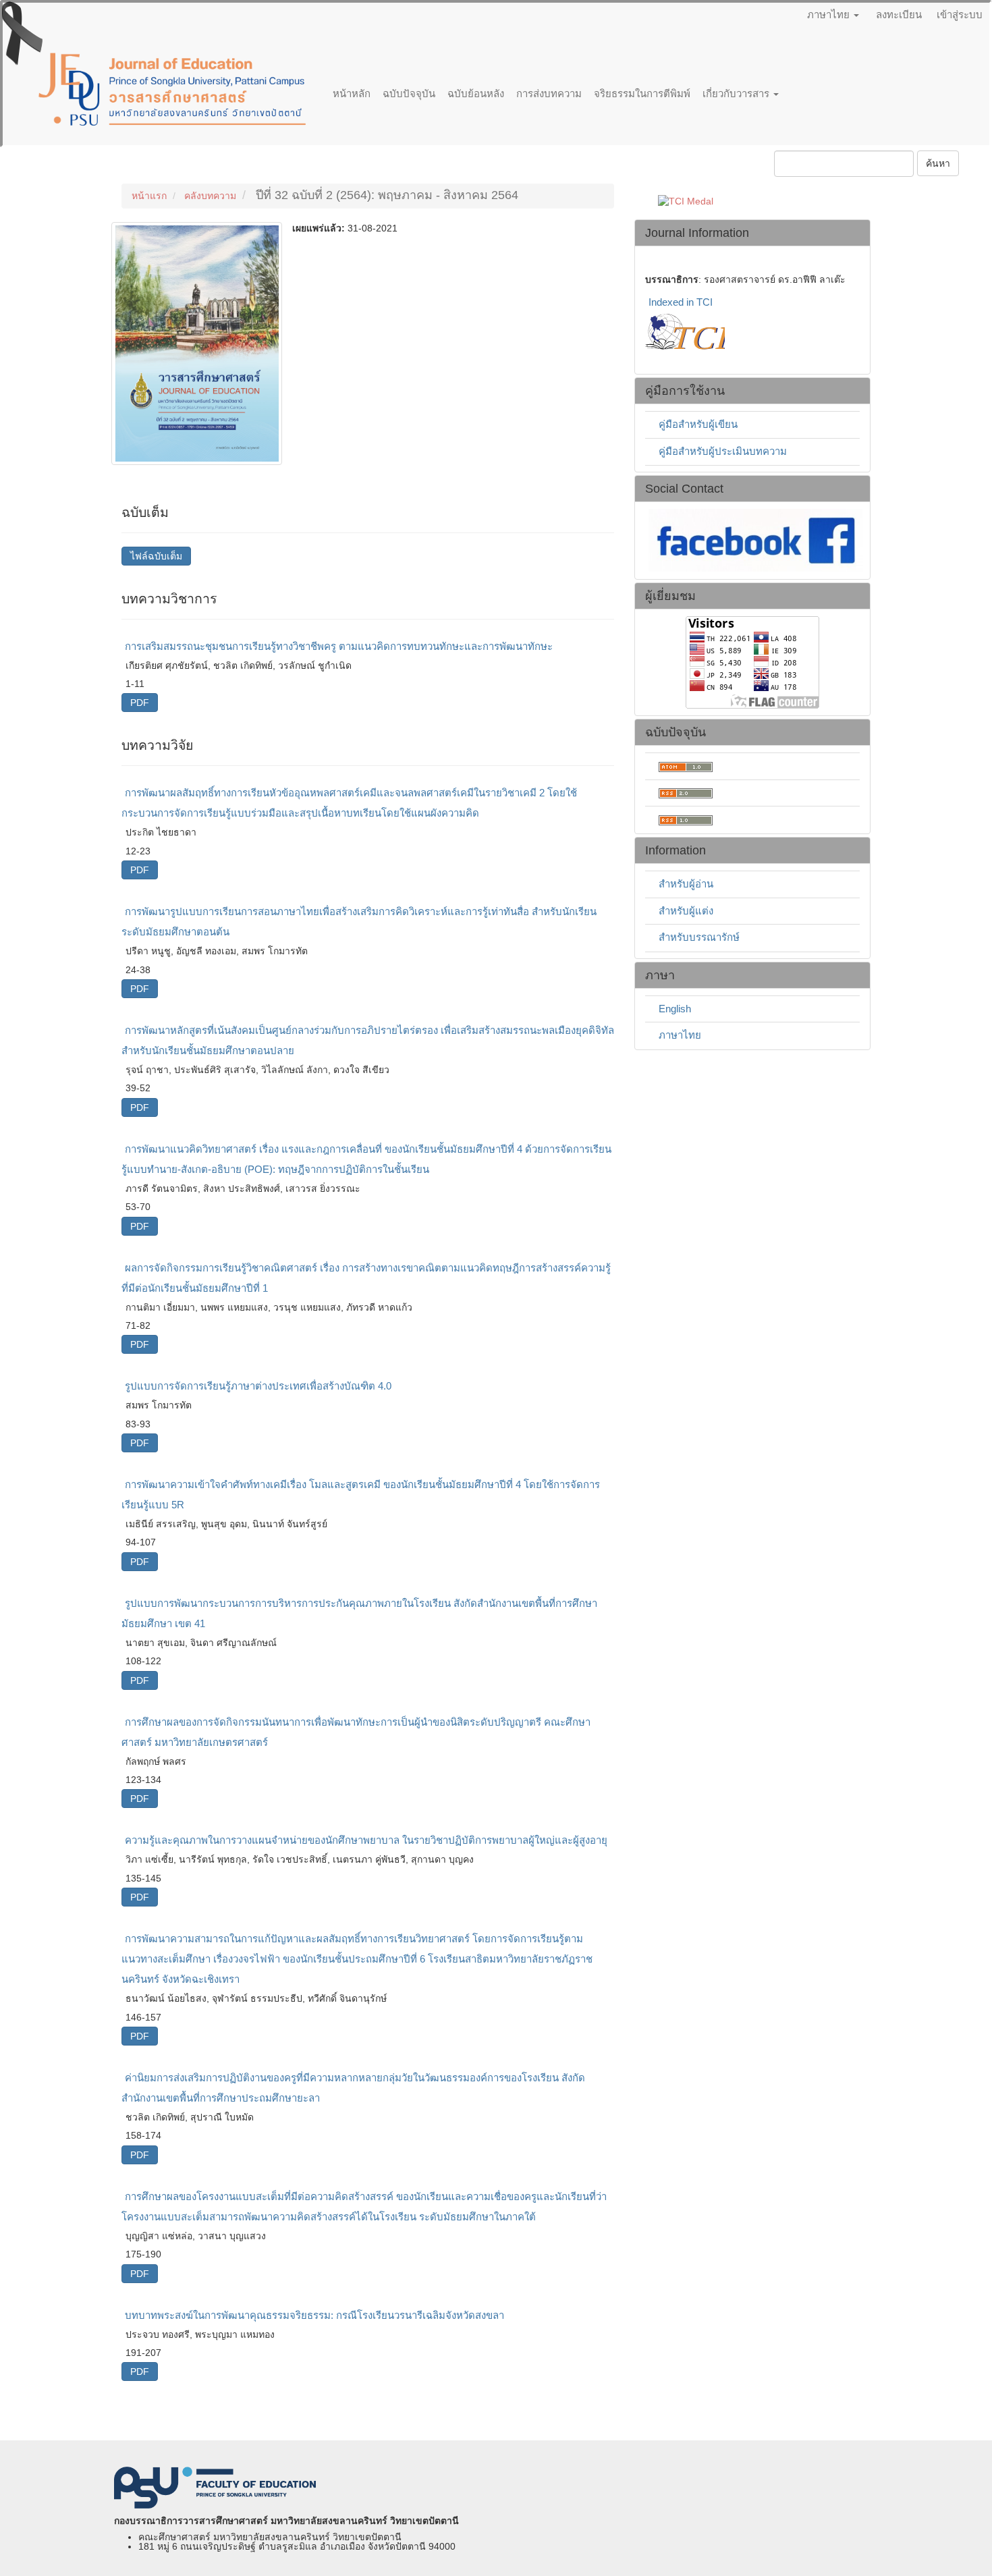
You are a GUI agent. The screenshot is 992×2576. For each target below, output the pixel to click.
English (675, 1009)
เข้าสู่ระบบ (960, 15)
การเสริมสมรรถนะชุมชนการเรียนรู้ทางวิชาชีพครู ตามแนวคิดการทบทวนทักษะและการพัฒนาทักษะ (339, 646)
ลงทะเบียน (899, 15)
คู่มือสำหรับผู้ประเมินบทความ (723, 451)
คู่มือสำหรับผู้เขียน (698, 424)
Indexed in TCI (681, 302)
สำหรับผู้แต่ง (686, 911)
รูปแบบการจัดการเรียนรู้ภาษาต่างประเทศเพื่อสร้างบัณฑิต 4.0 (258, 1386)
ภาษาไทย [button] (830, 15)
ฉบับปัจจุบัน (409, 93)
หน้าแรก (149, 196)
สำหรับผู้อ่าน (686, 884)
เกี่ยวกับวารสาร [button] (737, 93)
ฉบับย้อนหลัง (476, 93)
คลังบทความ (210, 196)
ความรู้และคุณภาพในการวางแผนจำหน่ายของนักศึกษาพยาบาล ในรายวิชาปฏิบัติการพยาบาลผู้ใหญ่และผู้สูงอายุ (366, 1840)
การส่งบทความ (549, 93)
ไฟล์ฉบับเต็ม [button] (156, 556)
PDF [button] (140, 703)
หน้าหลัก (352, 93)
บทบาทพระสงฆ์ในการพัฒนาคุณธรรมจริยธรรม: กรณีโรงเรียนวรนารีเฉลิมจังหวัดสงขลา (314, 2315)
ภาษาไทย (680, 1035)
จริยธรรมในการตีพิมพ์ (642, 93)
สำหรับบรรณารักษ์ (699, 937)
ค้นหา (938, 163)
